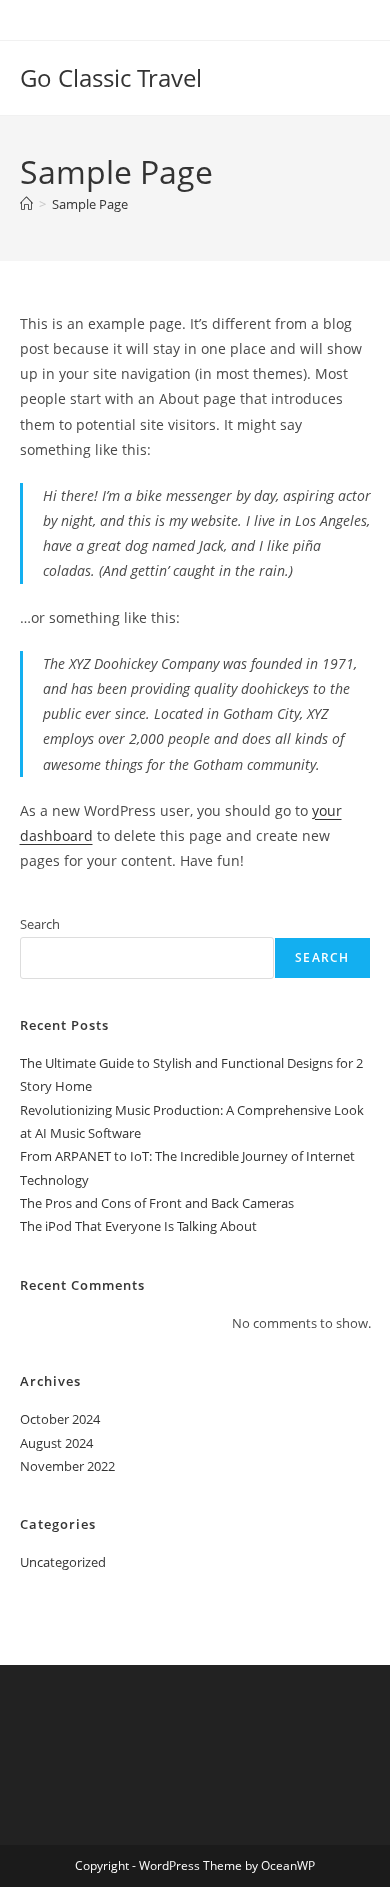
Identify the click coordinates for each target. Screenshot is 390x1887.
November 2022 (67, 1466)
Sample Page (90, 204)
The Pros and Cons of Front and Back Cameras (157, 1203)
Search (40, 924)
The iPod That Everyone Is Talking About (138, 1226)
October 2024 (60, 1419)
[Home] (26, 204)
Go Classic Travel (111, 77)
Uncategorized (63, 1562)
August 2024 (56, 1443)
